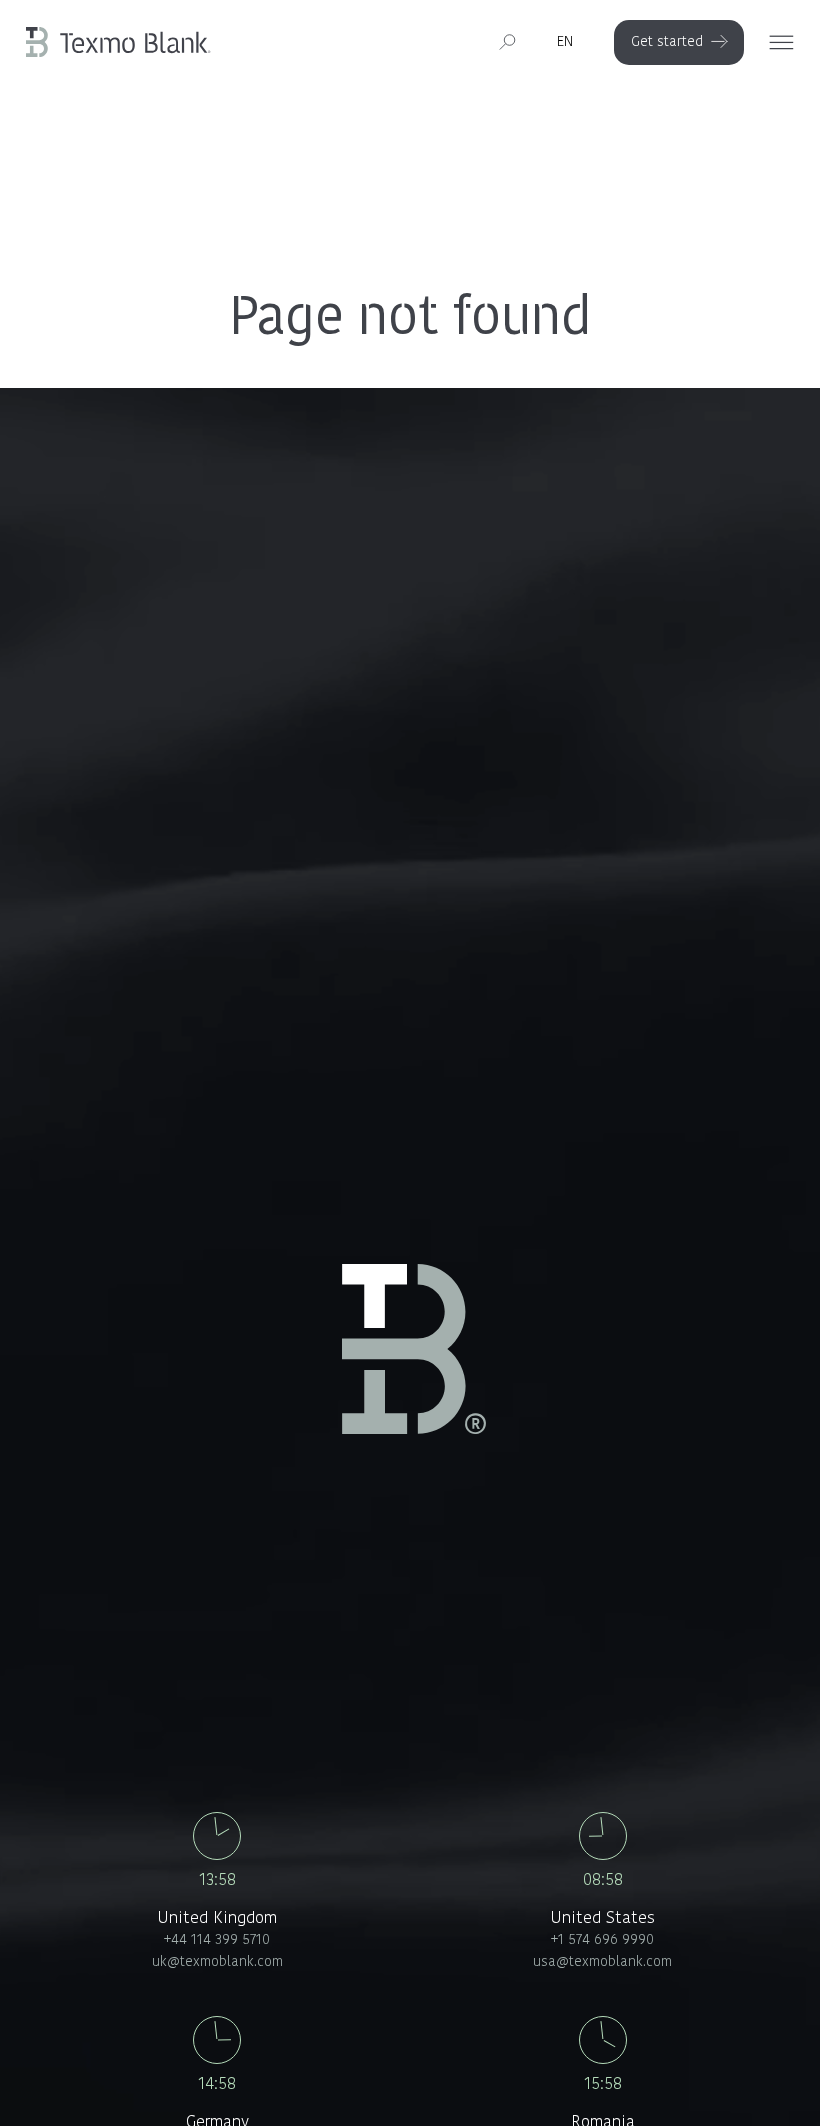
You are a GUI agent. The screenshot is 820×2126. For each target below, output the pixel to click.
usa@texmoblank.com (602, 1962)
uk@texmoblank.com (217, 1962)
